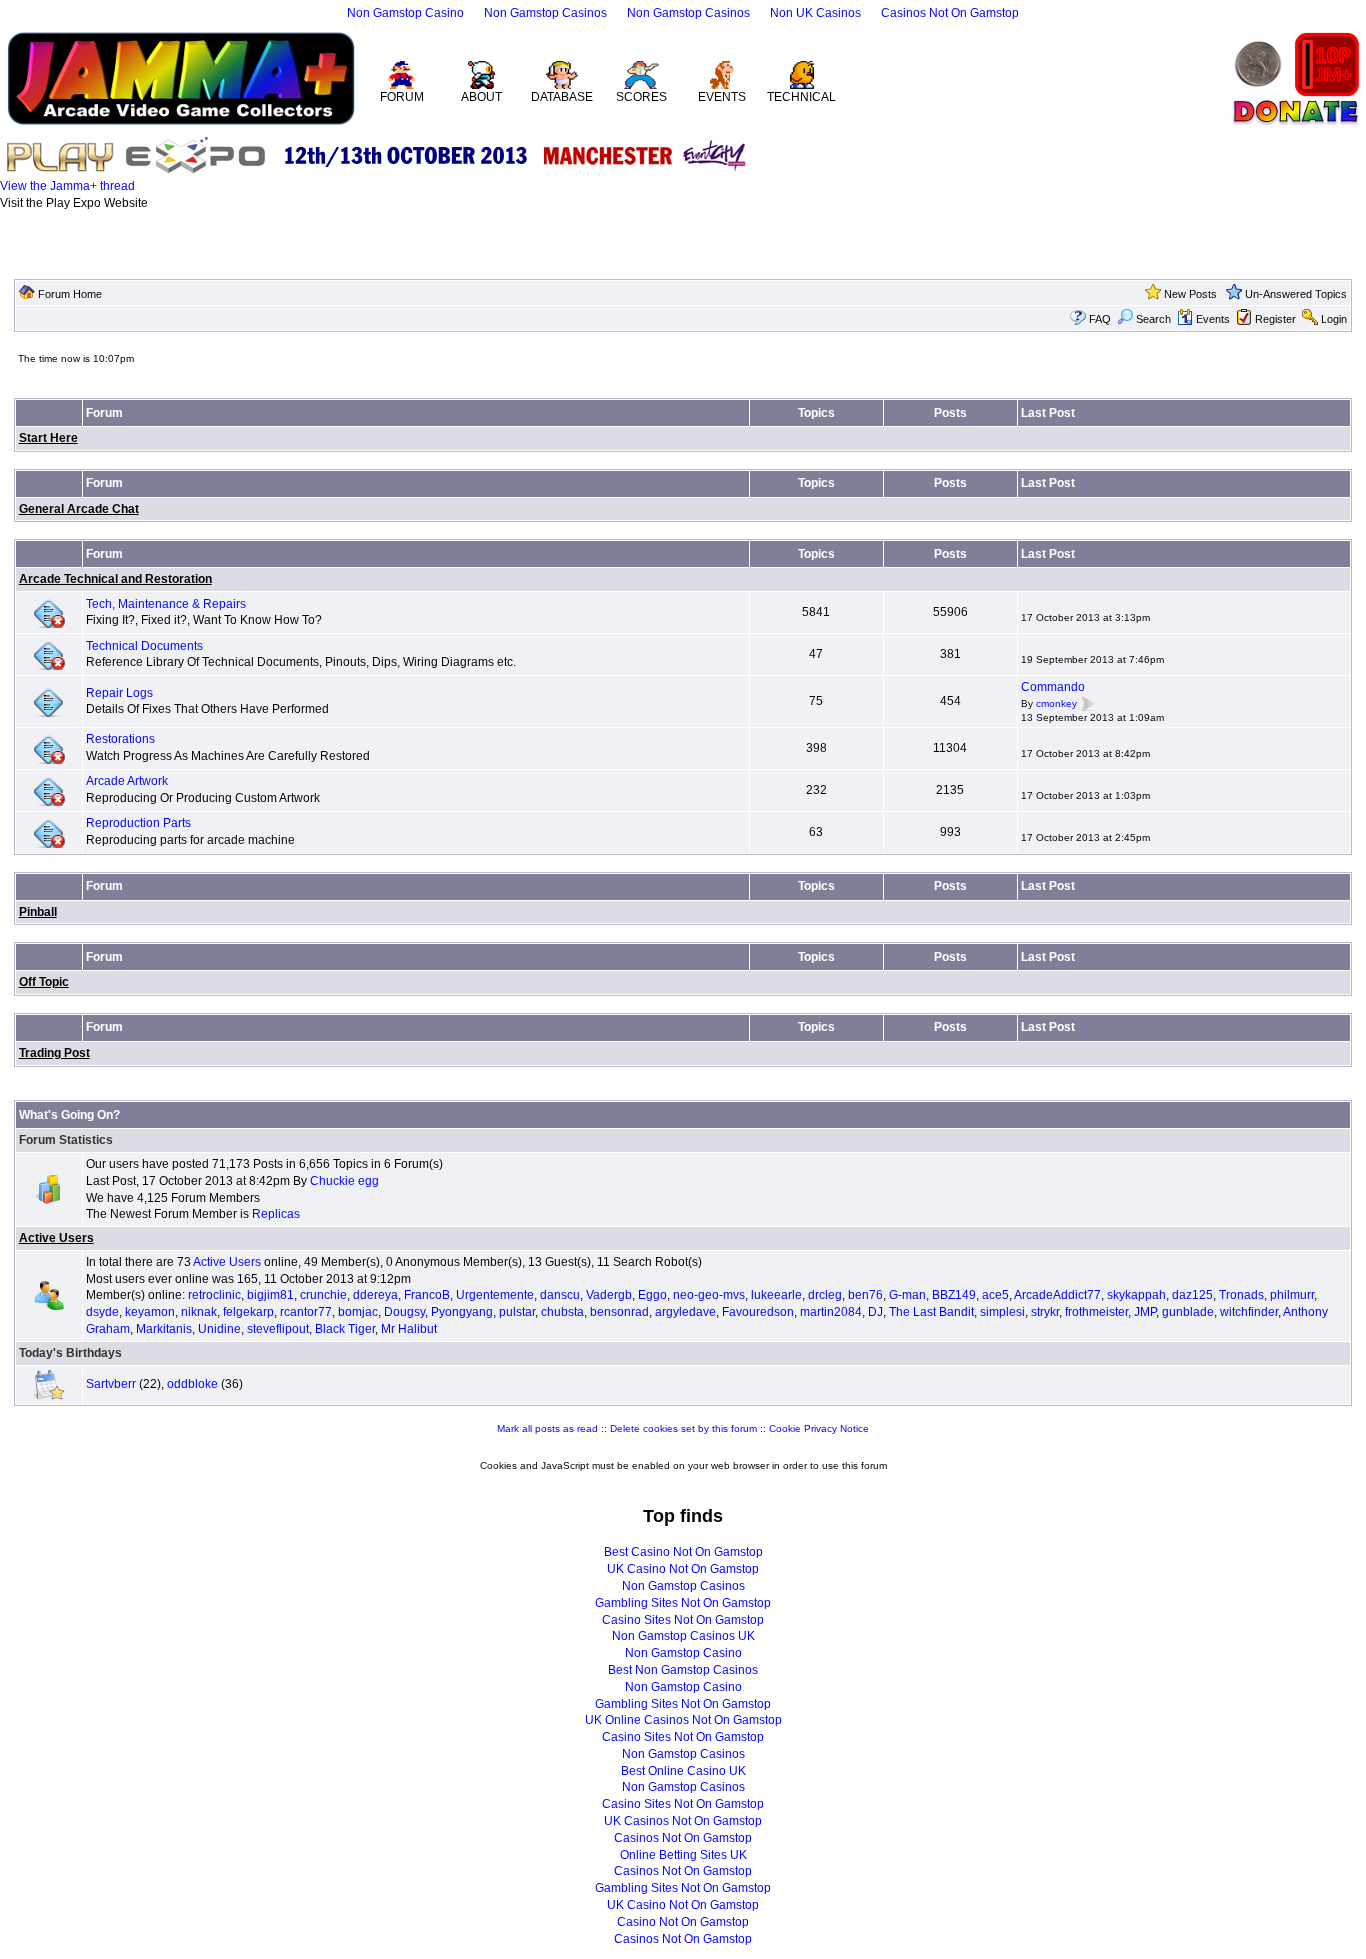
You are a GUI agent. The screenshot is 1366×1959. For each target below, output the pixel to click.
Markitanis (164, 1329)
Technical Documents (144, 646)
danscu (560, 1295)
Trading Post (54, 1053)
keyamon (150, 1312)
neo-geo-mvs (709, 1295)
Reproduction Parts (138, 823)
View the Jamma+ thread (67, 186)
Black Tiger (345, 1329)
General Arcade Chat (79, 509)
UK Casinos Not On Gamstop (683, 1821)
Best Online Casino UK (683, 1771)
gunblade (1188, 1312)
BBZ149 (954, 1295)
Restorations (120, 739)
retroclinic (214, 1295)
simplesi (1002, 1312)
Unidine (219, 1329)
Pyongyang (462, 1312)
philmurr (1292, 1295)
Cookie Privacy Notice (819, 1428)
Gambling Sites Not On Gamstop (683, 1603)
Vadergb (609, 1295)
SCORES (641, 97)
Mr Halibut (409, 1329)
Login (1334, 319)
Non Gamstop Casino (405, 13)
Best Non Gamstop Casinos (683, 1670)
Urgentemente (495, 1295)
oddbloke (192, 1384)
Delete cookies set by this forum (683, 1428)
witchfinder (1249, 1312)
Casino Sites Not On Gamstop (683, 1620)
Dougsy (404, 1312)
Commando (1053, 687)
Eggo (652, 1295)
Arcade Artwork (127, 781)
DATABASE (562, 97)
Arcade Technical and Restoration (115, 579)
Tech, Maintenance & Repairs (166, 604)
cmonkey (1056, 703)
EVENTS (722, 97)
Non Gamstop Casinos (545, 13)
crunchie (323, 1295)
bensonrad (619, 1312)
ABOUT (481, 97)
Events (1213, 319)
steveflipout (278, 1329)
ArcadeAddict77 (1057, 1295)
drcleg (825, 1295)
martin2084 (831, 1312)
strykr (1045, 1312)
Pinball (38, 912)
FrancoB (427, 1295)
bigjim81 (270, 1295)
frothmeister (1096, 1312)
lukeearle (776, 1295)
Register (1275, 319)
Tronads (1241, 1295)
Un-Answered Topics (1296, 294)
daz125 (1192, 1295)
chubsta (562, 1312)
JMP (1145, 1312)
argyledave (685, 1312)
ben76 (865, 1295)
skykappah (1136, 1295)
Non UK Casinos (815, 13)
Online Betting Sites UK (683, 1855)
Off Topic (44, 982)
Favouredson (758, 1312)
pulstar (517, 1312)
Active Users (56, 1238)
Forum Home (70, 294)
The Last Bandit (931, 1312)
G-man (907, 1295)
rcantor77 (306, 1312)
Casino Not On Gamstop (683, 1922)
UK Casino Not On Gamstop (683, 1569)
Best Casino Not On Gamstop (683, 1552)
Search (1153, 319)
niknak (199, 1312)
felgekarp (248, 1312)
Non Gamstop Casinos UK (683, 1636)
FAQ (1100, 319)
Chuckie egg (344, 1181)
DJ (875, 1312)
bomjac (358, 1312)
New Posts (1190, 294)
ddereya (375, 1295)
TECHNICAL (801, 97)
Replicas (276, 1214)
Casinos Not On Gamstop (950, 13)
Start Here (48, 438)
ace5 (995, 1295)
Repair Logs (119, 693)
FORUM (402, 97)
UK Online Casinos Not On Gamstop (683, 1720)
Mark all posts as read (547, 1428)
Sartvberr (111, 1384)
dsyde (102, 1312)
